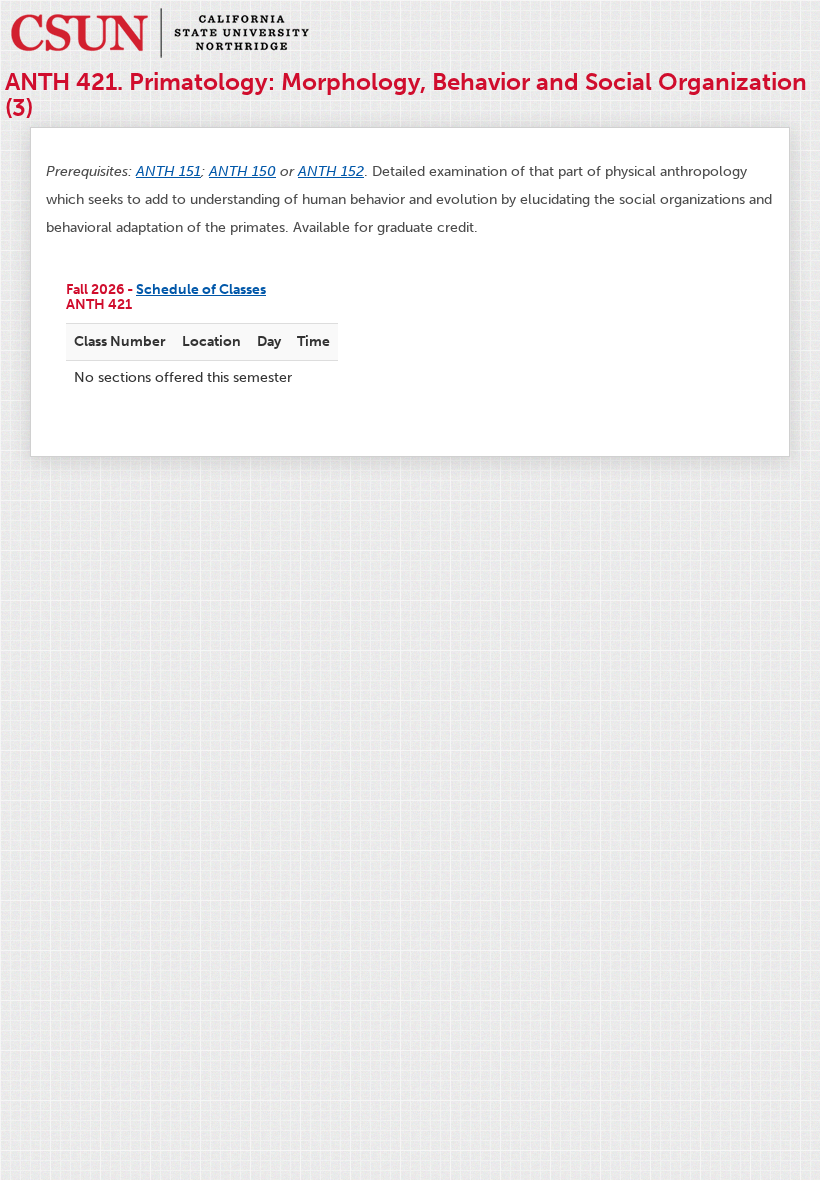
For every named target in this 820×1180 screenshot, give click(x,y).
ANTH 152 (331, 171)
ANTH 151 (168, 171)
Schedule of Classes (201, 289)
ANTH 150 (242, 171)
